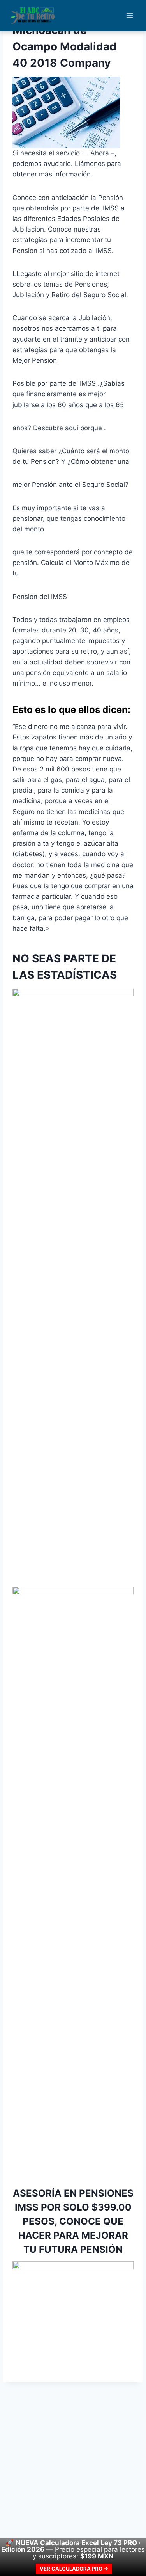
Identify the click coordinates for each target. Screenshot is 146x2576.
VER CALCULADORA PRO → (74, 2569)
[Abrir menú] (129, 15)
